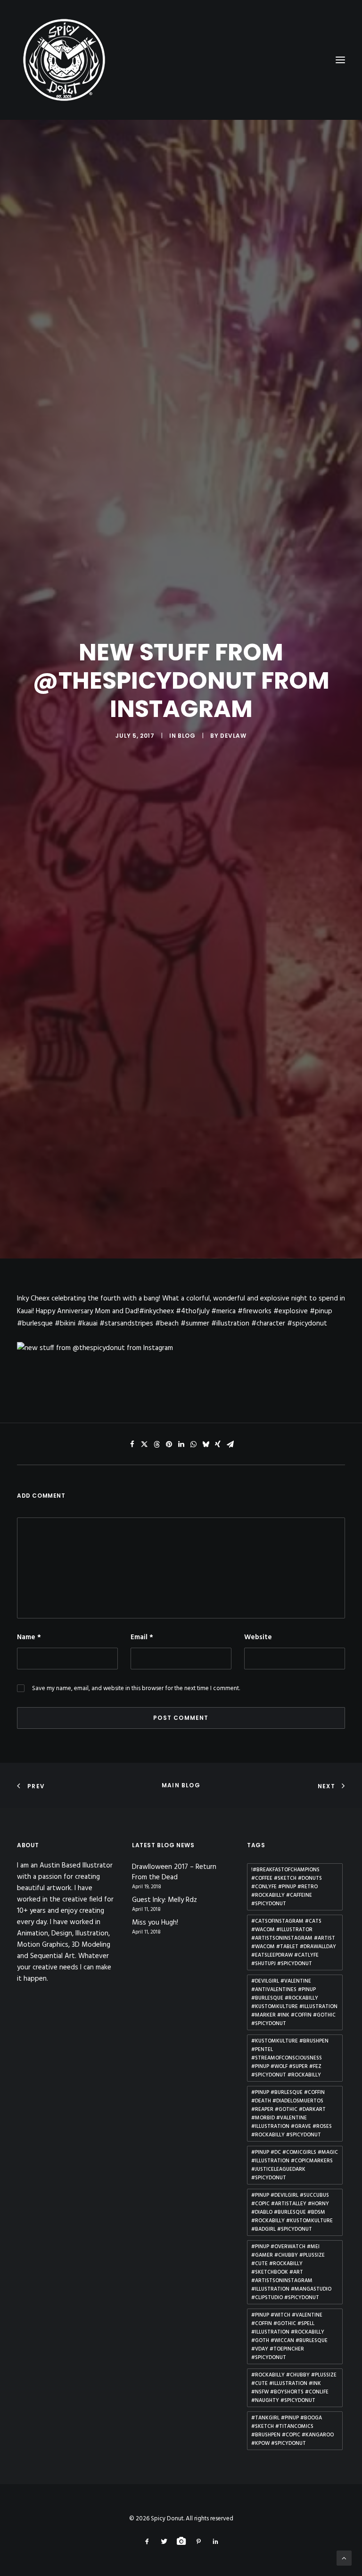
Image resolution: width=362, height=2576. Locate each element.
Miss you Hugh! (155, 1923)
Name (29, 1637)
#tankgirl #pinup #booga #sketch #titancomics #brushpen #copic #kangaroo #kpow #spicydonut (292, 2431)
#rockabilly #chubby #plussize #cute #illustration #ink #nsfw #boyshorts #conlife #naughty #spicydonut (294, 2388)
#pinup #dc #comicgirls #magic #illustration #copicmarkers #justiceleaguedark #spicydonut (295, 2165)
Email (142, 1637)
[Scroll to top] (344, 2558)
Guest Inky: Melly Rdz (165, 1900)
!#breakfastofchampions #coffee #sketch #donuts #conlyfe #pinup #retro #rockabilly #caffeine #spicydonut (287, 1887)
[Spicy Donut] (181, 60)
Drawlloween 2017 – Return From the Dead (174, 1872)
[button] (132, 1444)
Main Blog (181, 1785)
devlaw (233, 736)
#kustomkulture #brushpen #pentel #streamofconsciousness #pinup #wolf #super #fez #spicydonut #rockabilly (290, 2058)
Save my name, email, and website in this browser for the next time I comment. (136, 1688)
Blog (186, 736)
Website (258, 1637)
